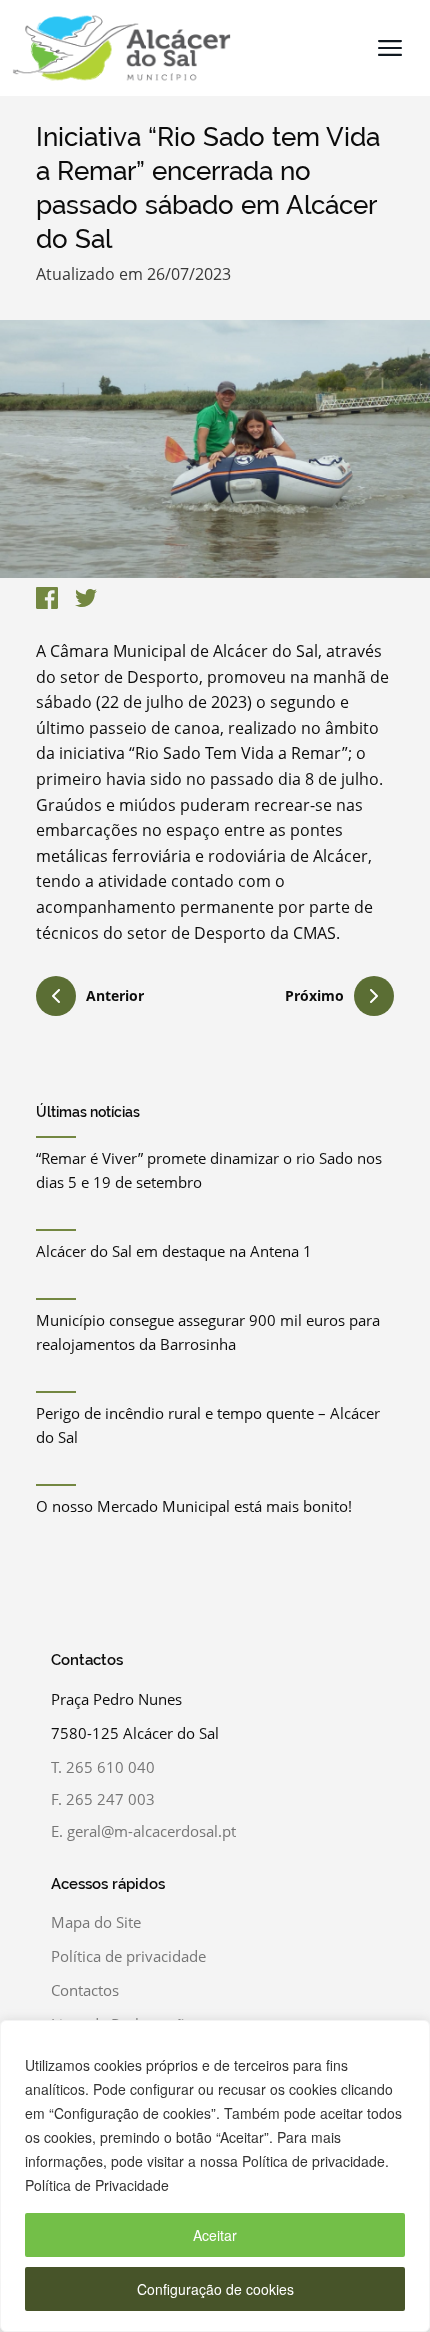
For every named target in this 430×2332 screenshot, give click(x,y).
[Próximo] (374, 996)
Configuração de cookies (215, 2289)
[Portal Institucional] (116, 48)
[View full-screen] (215, 449)
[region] (215, 2176)
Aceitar (215, 2235)
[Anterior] (56, 999)
